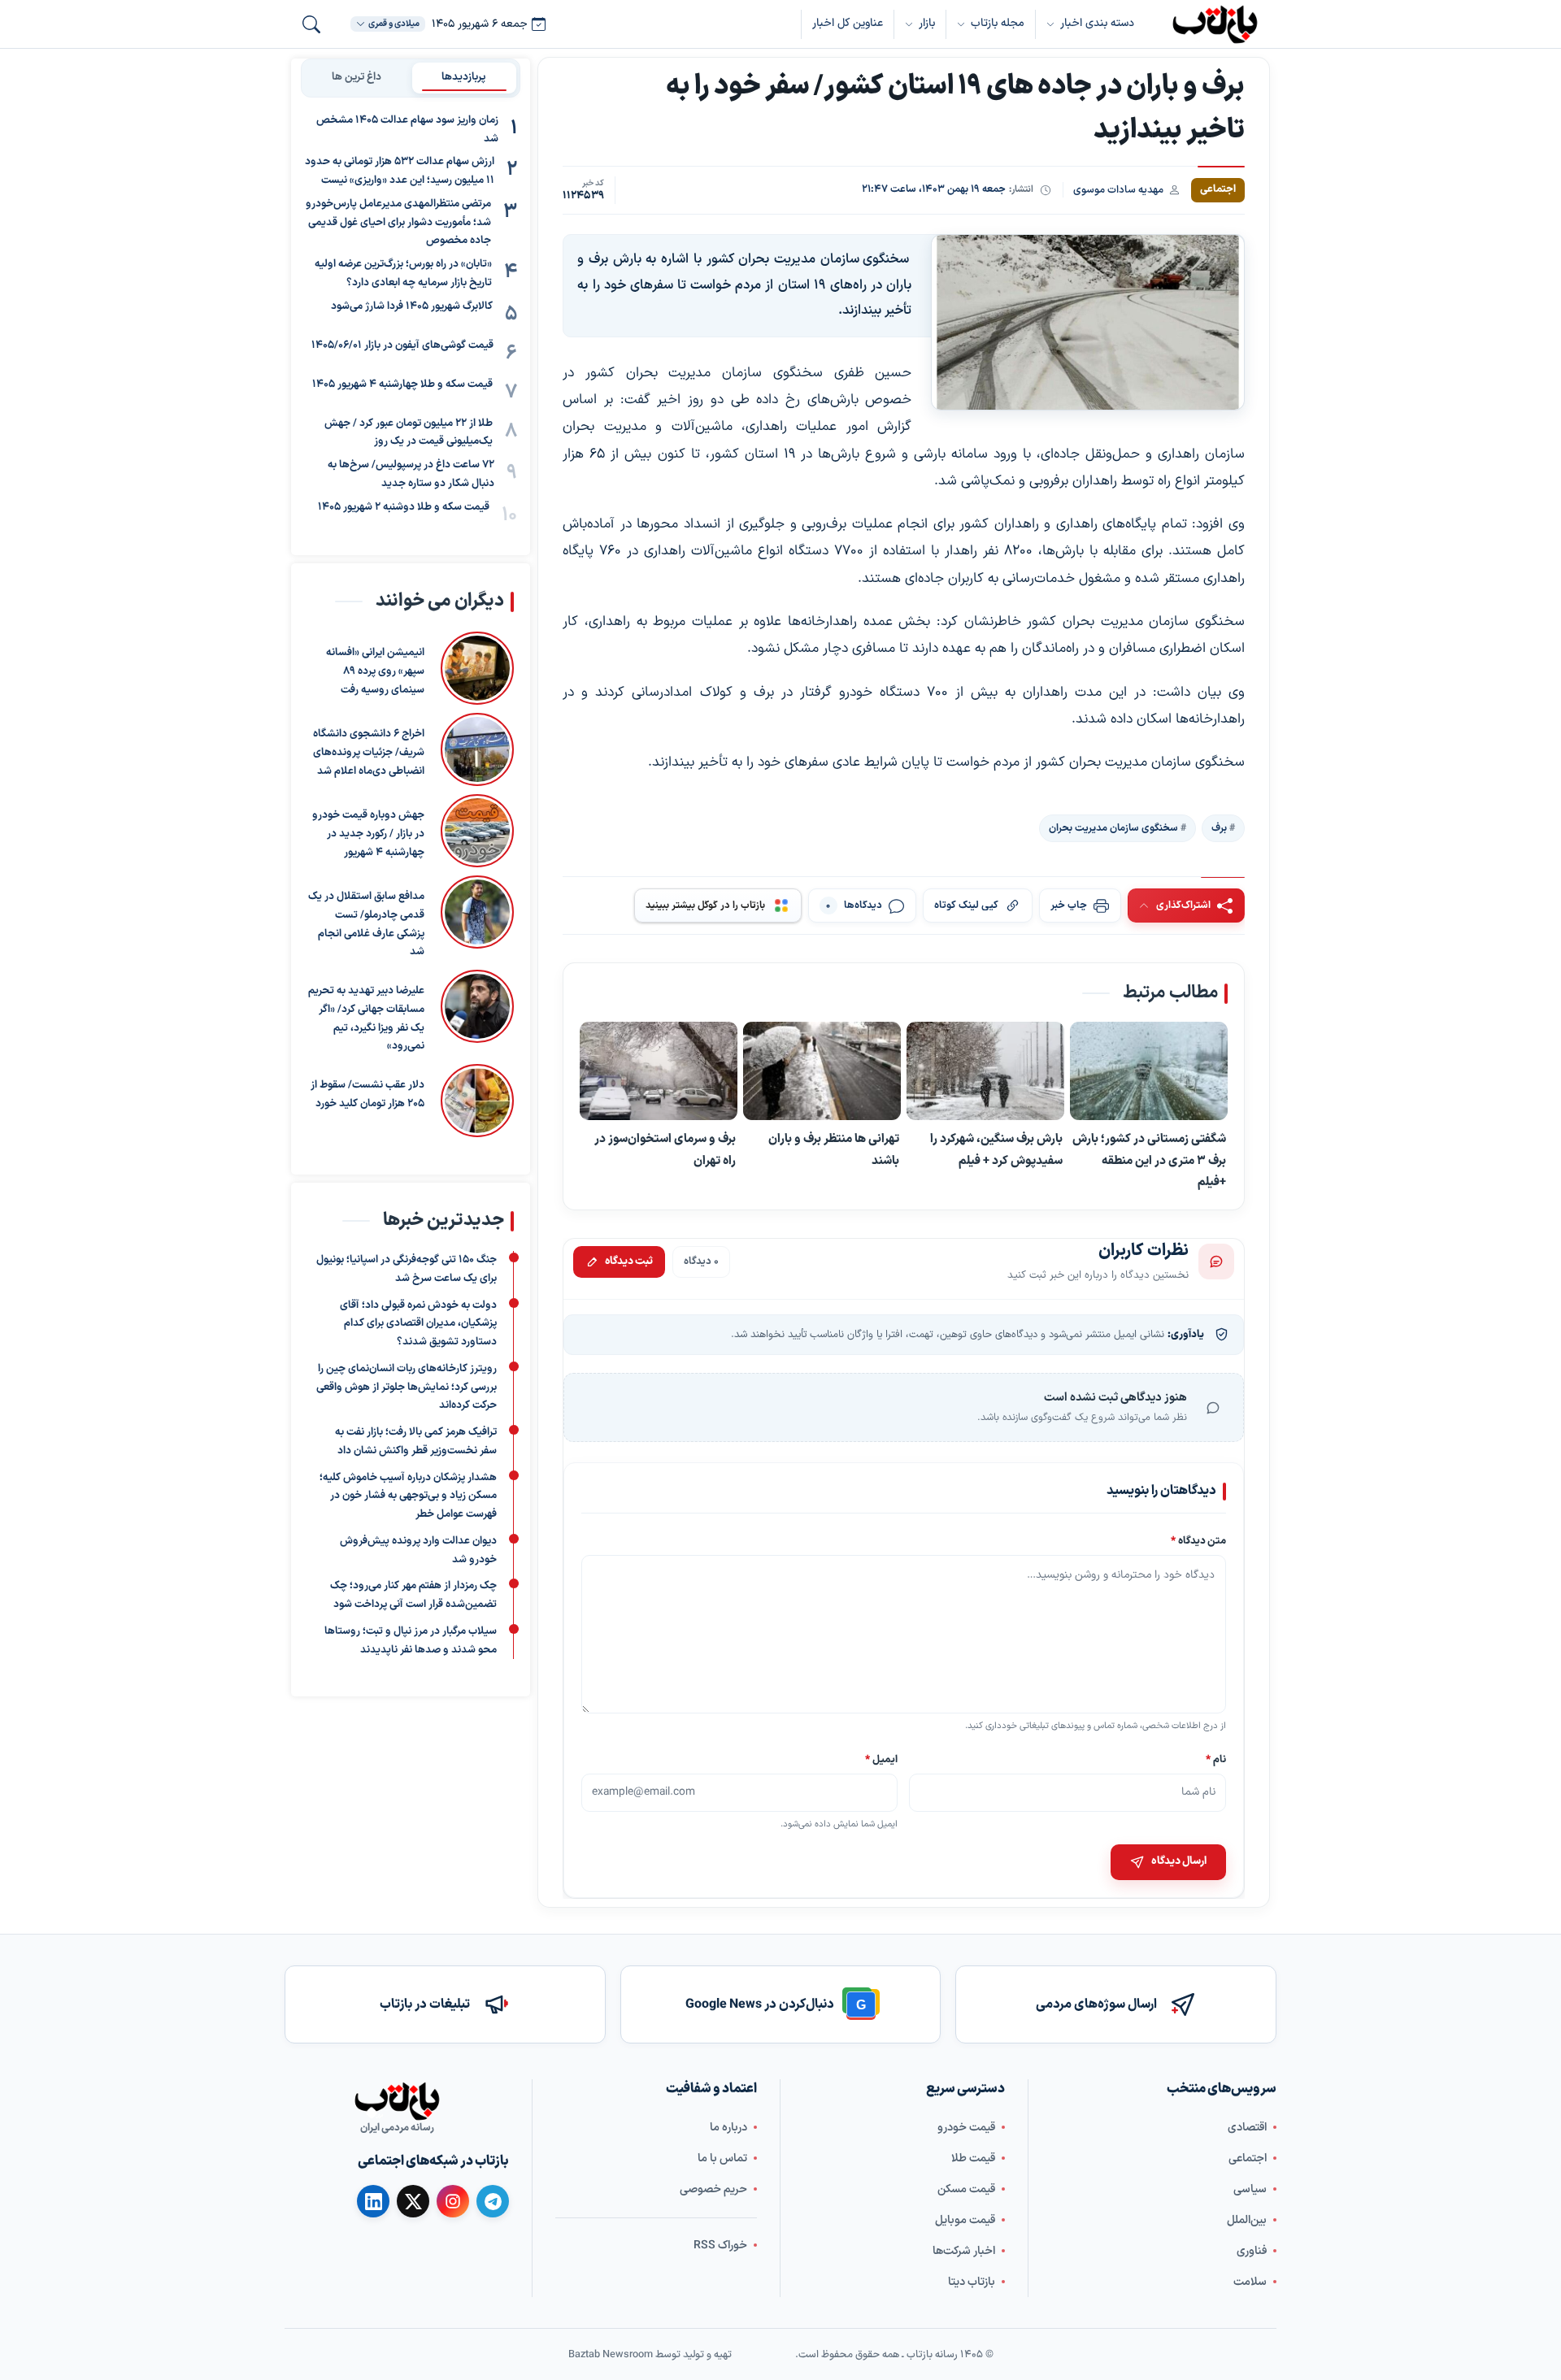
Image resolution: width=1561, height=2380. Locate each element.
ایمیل (882, 1759)
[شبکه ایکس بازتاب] (413, 2201)
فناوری (1252, 2251)
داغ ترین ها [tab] (357, 77)
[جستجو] (311, 24)
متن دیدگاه (1198, 1541)
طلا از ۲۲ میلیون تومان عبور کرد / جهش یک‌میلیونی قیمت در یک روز (409, 433)
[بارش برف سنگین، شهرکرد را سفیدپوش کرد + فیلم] (985, 1071)
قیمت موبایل (965, 2220)
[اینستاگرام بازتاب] (453, 2201)
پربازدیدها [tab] (464, 77)
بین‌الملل (1247, 2220)
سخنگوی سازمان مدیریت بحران (1113, 828)
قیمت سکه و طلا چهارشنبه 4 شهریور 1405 (402, 384)
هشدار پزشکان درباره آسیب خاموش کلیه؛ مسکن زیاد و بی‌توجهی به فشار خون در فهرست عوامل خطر (408, 1496)
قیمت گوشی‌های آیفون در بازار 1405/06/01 (402, 345)
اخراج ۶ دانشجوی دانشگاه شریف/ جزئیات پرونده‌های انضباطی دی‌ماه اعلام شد (369, 753)
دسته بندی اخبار (1097, 23)
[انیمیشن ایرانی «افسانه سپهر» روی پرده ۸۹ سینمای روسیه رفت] (477, 668)
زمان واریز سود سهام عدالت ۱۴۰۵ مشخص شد (407, 130)
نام (1216, 1759)
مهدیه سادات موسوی (1118, 190)
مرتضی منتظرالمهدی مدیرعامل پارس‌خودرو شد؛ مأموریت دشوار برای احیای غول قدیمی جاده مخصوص (398, 223)
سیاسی (1250, 2189)
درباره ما (728, 2128)
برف (1219, 828)
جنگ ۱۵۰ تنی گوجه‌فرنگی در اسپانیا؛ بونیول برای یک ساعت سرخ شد (407, 1269)
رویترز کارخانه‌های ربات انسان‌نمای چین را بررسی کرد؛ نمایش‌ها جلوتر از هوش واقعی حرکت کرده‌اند (407, 1388)
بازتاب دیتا (972, 2282)
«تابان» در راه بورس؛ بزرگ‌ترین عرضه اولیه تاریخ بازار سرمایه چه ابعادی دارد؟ (403, 274)
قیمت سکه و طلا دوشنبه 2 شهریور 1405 (404, 507)
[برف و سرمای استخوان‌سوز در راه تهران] (659, 1071)
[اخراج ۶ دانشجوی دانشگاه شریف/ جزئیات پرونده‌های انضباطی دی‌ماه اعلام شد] (477, 749)
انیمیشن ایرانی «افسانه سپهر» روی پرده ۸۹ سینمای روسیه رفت (375, 671)
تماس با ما (722, 2159)
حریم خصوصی (713, 2189)
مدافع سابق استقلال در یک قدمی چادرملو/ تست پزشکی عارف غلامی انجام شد (366, 924)
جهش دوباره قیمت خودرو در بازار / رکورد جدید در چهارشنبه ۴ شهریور (368, 834)
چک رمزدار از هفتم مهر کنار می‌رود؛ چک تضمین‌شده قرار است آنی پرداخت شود (413, 1595)
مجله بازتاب (998, 23)
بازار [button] (927, 23)
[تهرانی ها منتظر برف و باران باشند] (822, 1071)
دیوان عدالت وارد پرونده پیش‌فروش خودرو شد (418, 1550)
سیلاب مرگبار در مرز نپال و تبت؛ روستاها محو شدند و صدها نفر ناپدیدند (411, 1641)
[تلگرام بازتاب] (493, 2201)
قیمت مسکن (966, 2189)
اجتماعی (1248, 2159)
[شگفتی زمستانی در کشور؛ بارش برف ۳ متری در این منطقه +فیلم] (1149, 1071)
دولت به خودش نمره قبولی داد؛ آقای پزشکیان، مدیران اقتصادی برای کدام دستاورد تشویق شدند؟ (418, 1324)
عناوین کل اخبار (848, 23)
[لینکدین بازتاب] (373, 2201)
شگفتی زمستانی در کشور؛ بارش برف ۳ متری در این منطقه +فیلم (1149, 1160)
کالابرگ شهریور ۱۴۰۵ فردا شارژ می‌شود (412, 306)
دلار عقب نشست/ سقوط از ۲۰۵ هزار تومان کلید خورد (367, 1094)
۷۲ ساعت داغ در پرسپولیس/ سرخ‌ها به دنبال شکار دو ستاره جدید (411, 474)
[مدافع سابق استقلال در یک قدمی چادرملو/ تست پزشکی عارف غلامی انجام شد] (477, 919)
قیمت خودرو (966, 2128)
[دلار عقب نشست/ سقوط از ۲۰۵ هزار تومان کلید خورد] (477, 1101)
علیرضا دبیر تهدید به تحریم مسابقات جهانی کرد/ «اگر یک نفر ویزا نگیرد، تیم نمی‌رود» (366, 1018)
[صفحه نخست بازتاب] (397, 2101)
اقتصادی (1247, 2128)
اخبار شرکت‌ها (964, 2251)
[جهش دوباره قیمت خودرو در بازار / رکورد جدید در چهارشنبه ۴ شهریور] (477, 831)
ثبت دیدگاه (629, 1262)
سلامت (1250, 2282)
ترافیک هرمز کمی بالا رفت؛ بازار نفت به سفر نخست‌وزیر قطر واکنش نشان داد (416, 1442)
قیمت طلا (973, 2159)
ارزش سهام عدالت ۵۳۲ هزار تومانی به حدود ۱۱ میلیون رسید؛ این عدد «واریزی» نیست (400, 172)
